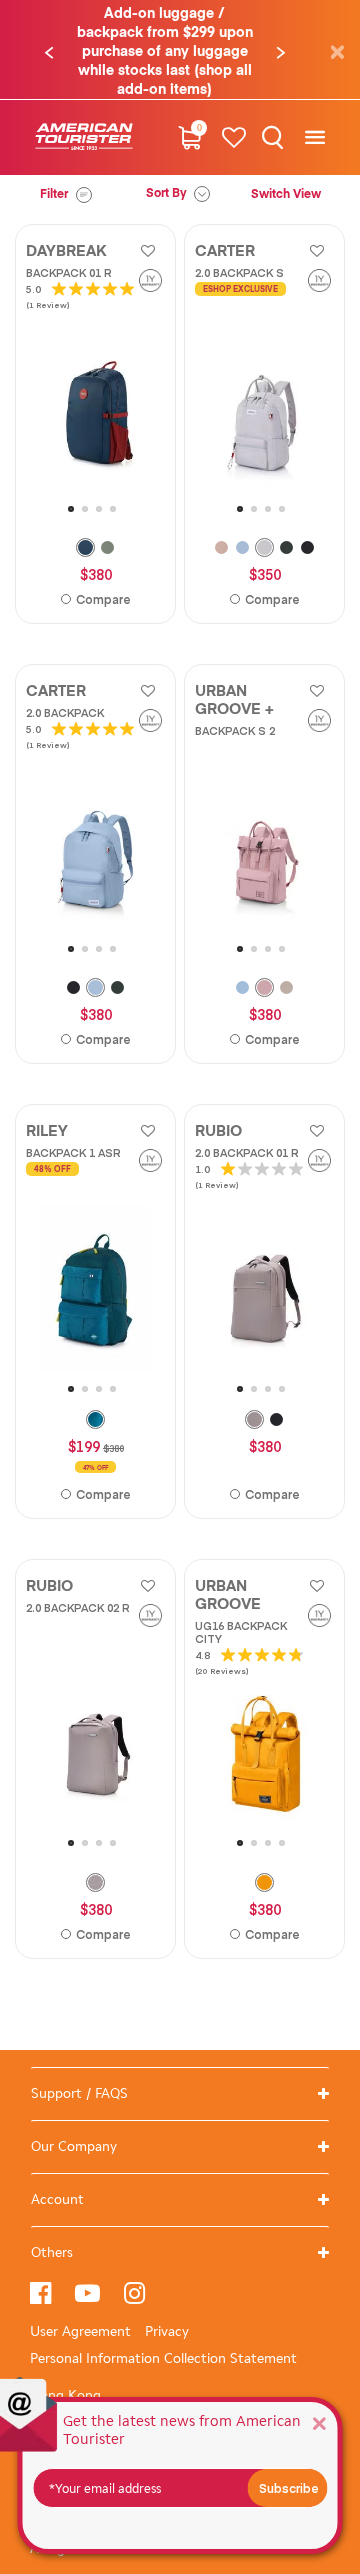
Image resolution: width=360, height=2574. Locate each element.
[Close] (319, 2422)
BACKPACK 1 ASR (73, 1152)
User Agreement (80, 2331)
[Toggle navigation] (314, 137)
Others (52, 2252)
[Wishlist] (234, 137)
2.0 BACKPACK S (239, 272)
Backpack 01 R (69, 272)
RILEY (47, 1131)
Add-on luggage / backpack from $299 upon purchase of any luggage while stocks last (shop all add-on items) (165, 52)
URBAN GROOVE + (234, 700)
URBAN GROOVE (228, 1595)
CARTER (225, 251)
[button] (49, 53)
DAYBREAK (66, 251)
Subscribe (289, 2488)
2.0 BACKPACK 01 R (247, 1152)
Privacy (167, 2331)
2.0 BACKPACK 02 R (78, 1607)
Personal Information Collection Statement (163, 2358)
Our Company (74, 2146)
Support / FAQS (79, 2093)
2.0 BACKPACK (65, 712)
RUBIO (218, 1131)
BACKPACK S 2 (235, 730)
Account (57, 2199)
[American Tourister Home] (84, 137)
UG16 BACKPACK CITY (241, 1632)
